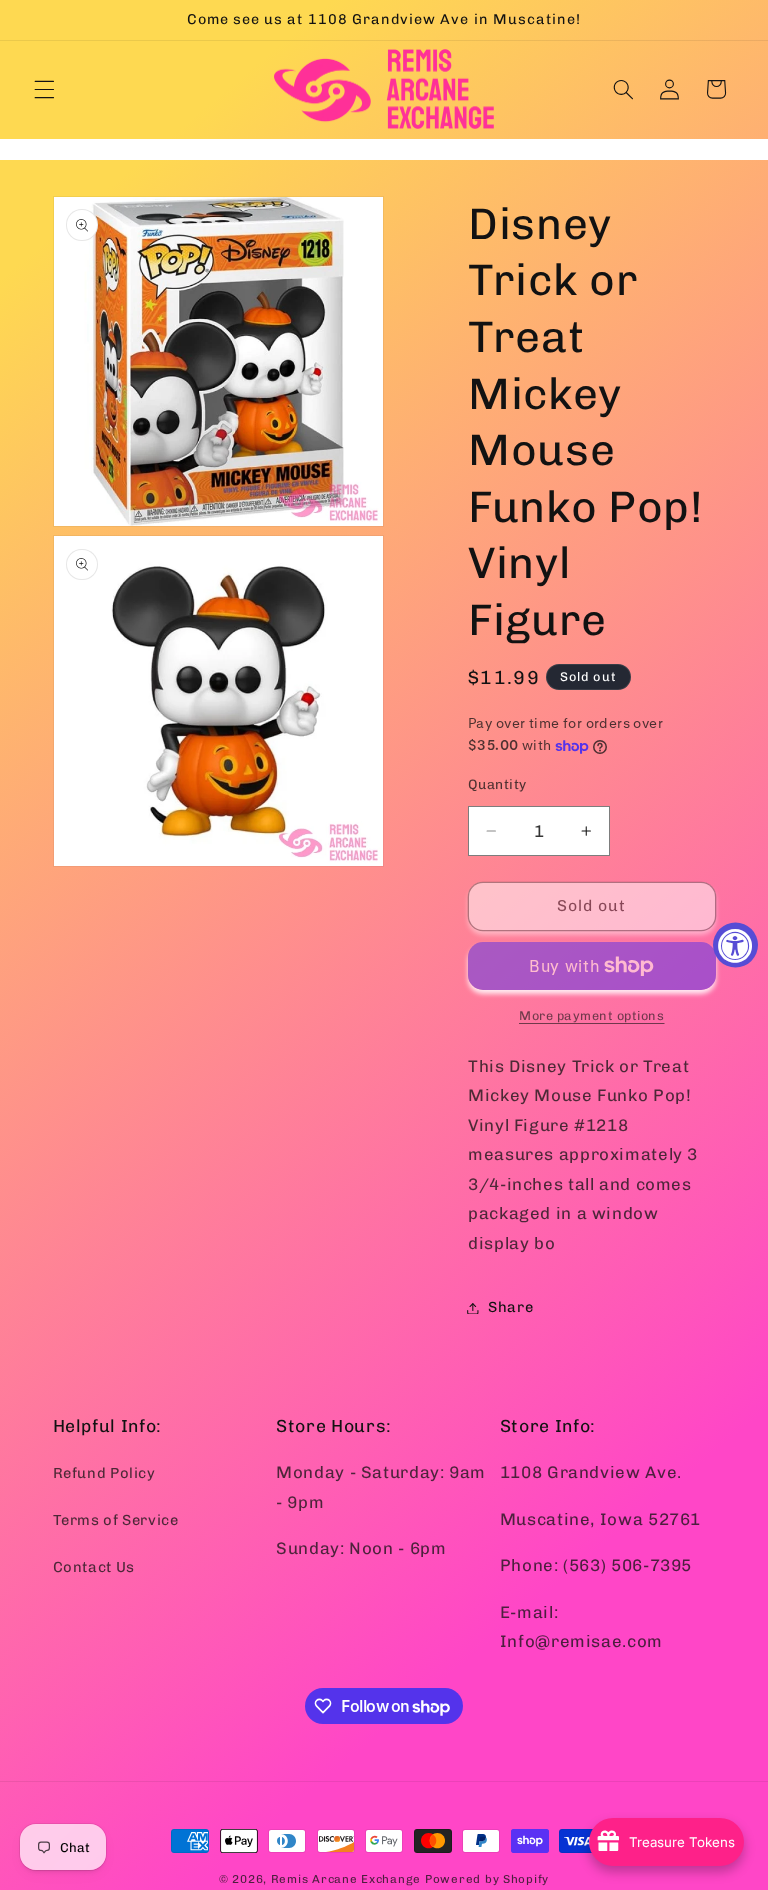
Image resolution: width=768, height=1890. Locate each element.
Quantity (497, 784)
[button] (44, 89)
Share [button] (510, 1307)
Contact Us (94, 1567)
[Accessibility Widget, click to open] (735, 945)
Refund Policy (104, 1473)
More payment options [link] (592, 1015)
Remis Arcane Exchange (346, 1879)
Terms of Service (116, 1520)
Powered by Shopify (487, 1879)
